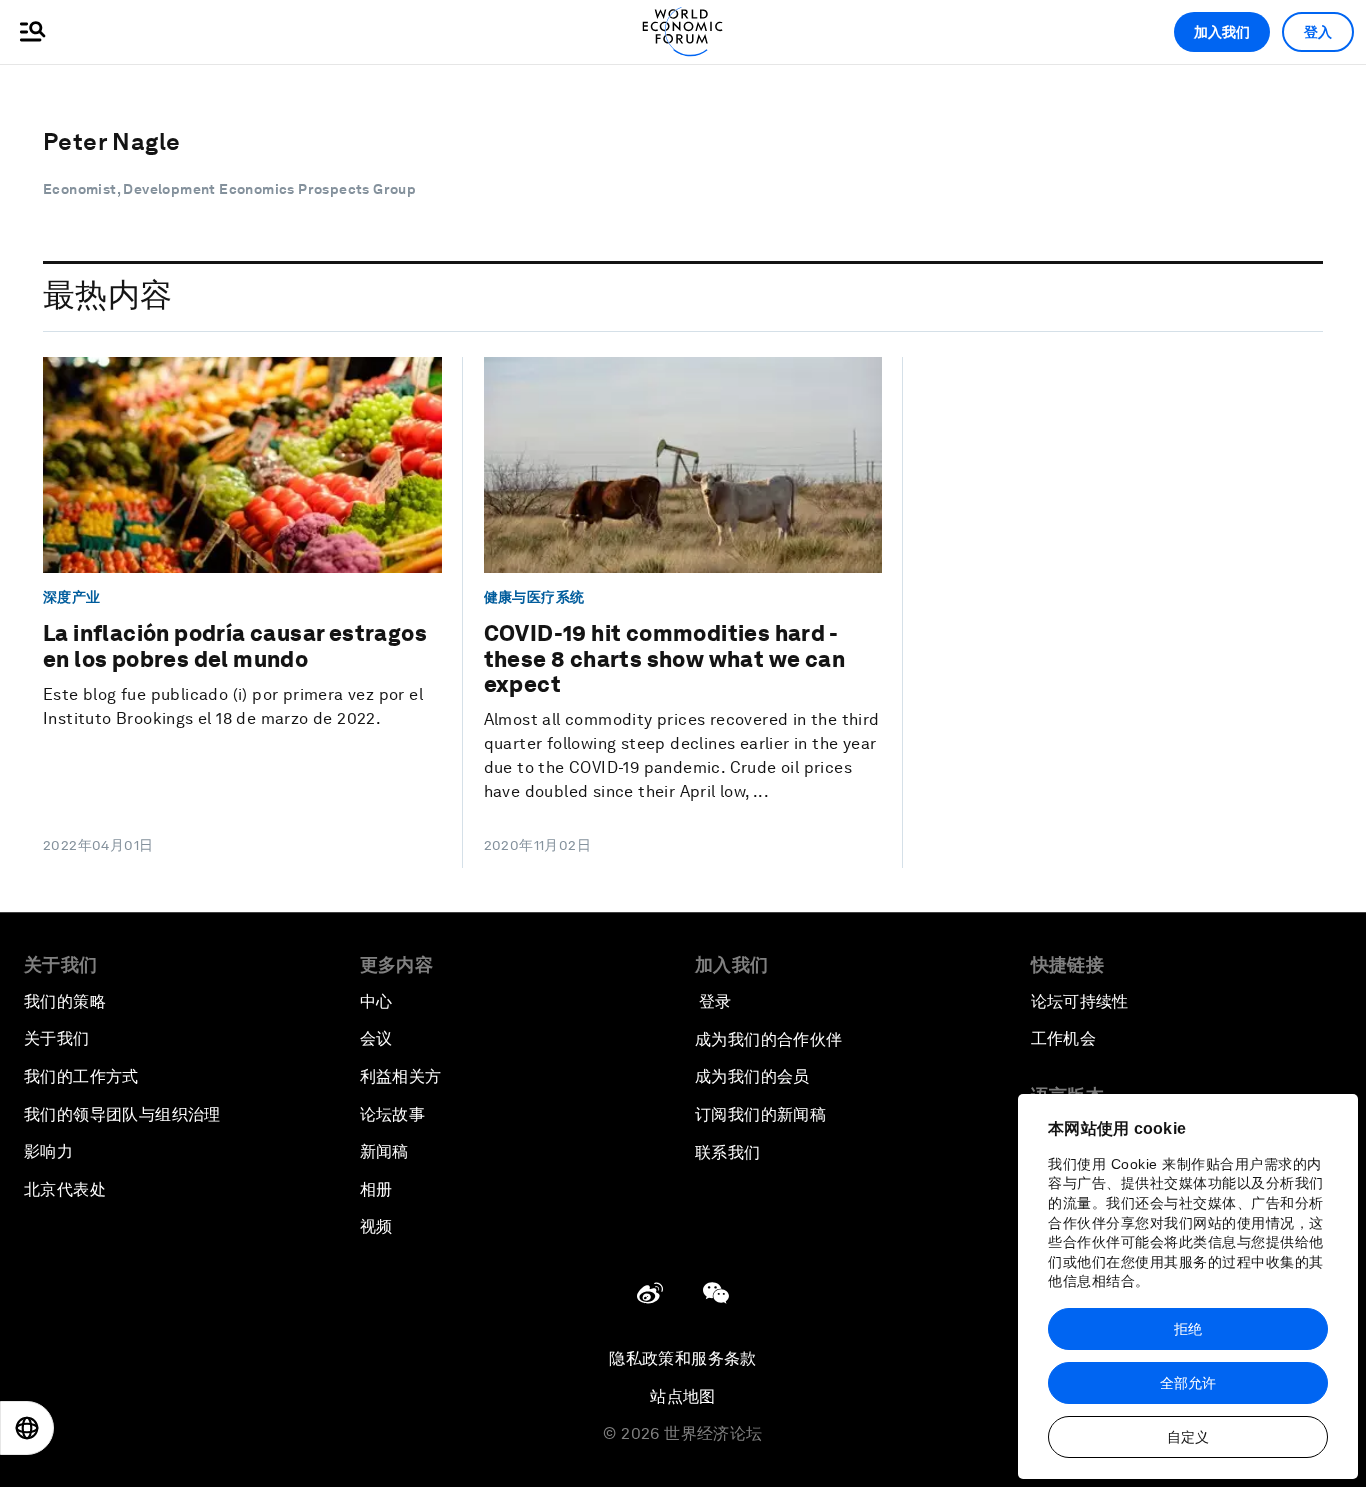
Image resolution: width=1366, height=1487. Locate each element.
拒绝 (1188, 1329)
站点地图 (683, 1396)
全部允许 (1188, 1383)
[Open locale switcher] (27, 1428)
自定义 (1188, 1437)
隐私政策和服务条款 (683, 1358)
